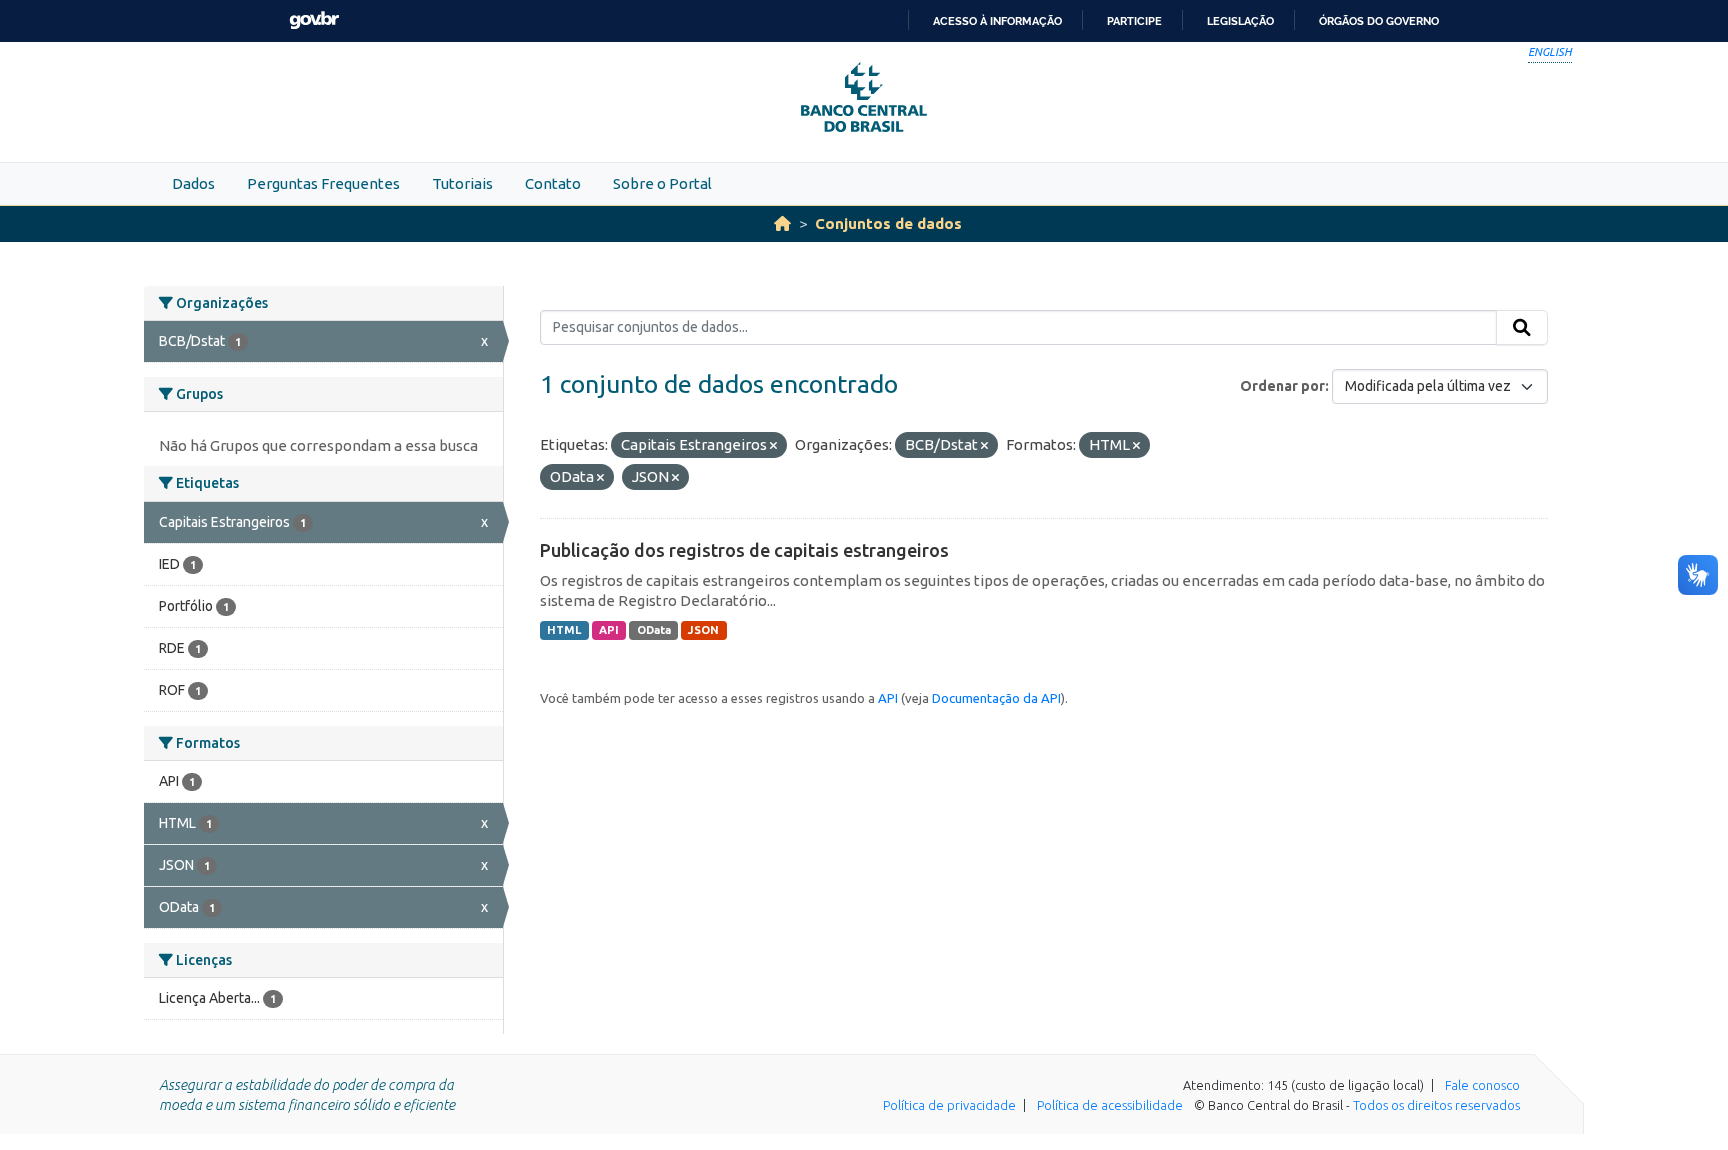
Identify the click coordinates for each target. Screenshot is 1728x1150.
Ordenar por (1282, 386)
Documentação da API (996, 698)
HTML (564, 630)
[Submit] (1522, 328)
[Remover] (773, 446)
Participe (1134, 21)
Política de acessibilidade (1110, 1105)
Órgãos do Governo (1379, 21)
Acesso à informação (997, 21)
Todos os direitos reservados (1436, 1105)
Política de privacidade (949, 1105)
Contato (553, 183)
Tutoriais (462, 183)
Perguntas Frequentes (323, 183)
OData (654, 630)
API (609, 630)
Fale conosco (1482, 1085)
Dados (193, 183)
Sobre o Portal (662, 183)
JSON (703, 630)
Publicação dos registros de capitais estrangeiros (744, 550)
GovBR (314, 20)
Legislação (1240, 21)
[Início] (782, 223)
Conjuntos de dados (888, 223)
